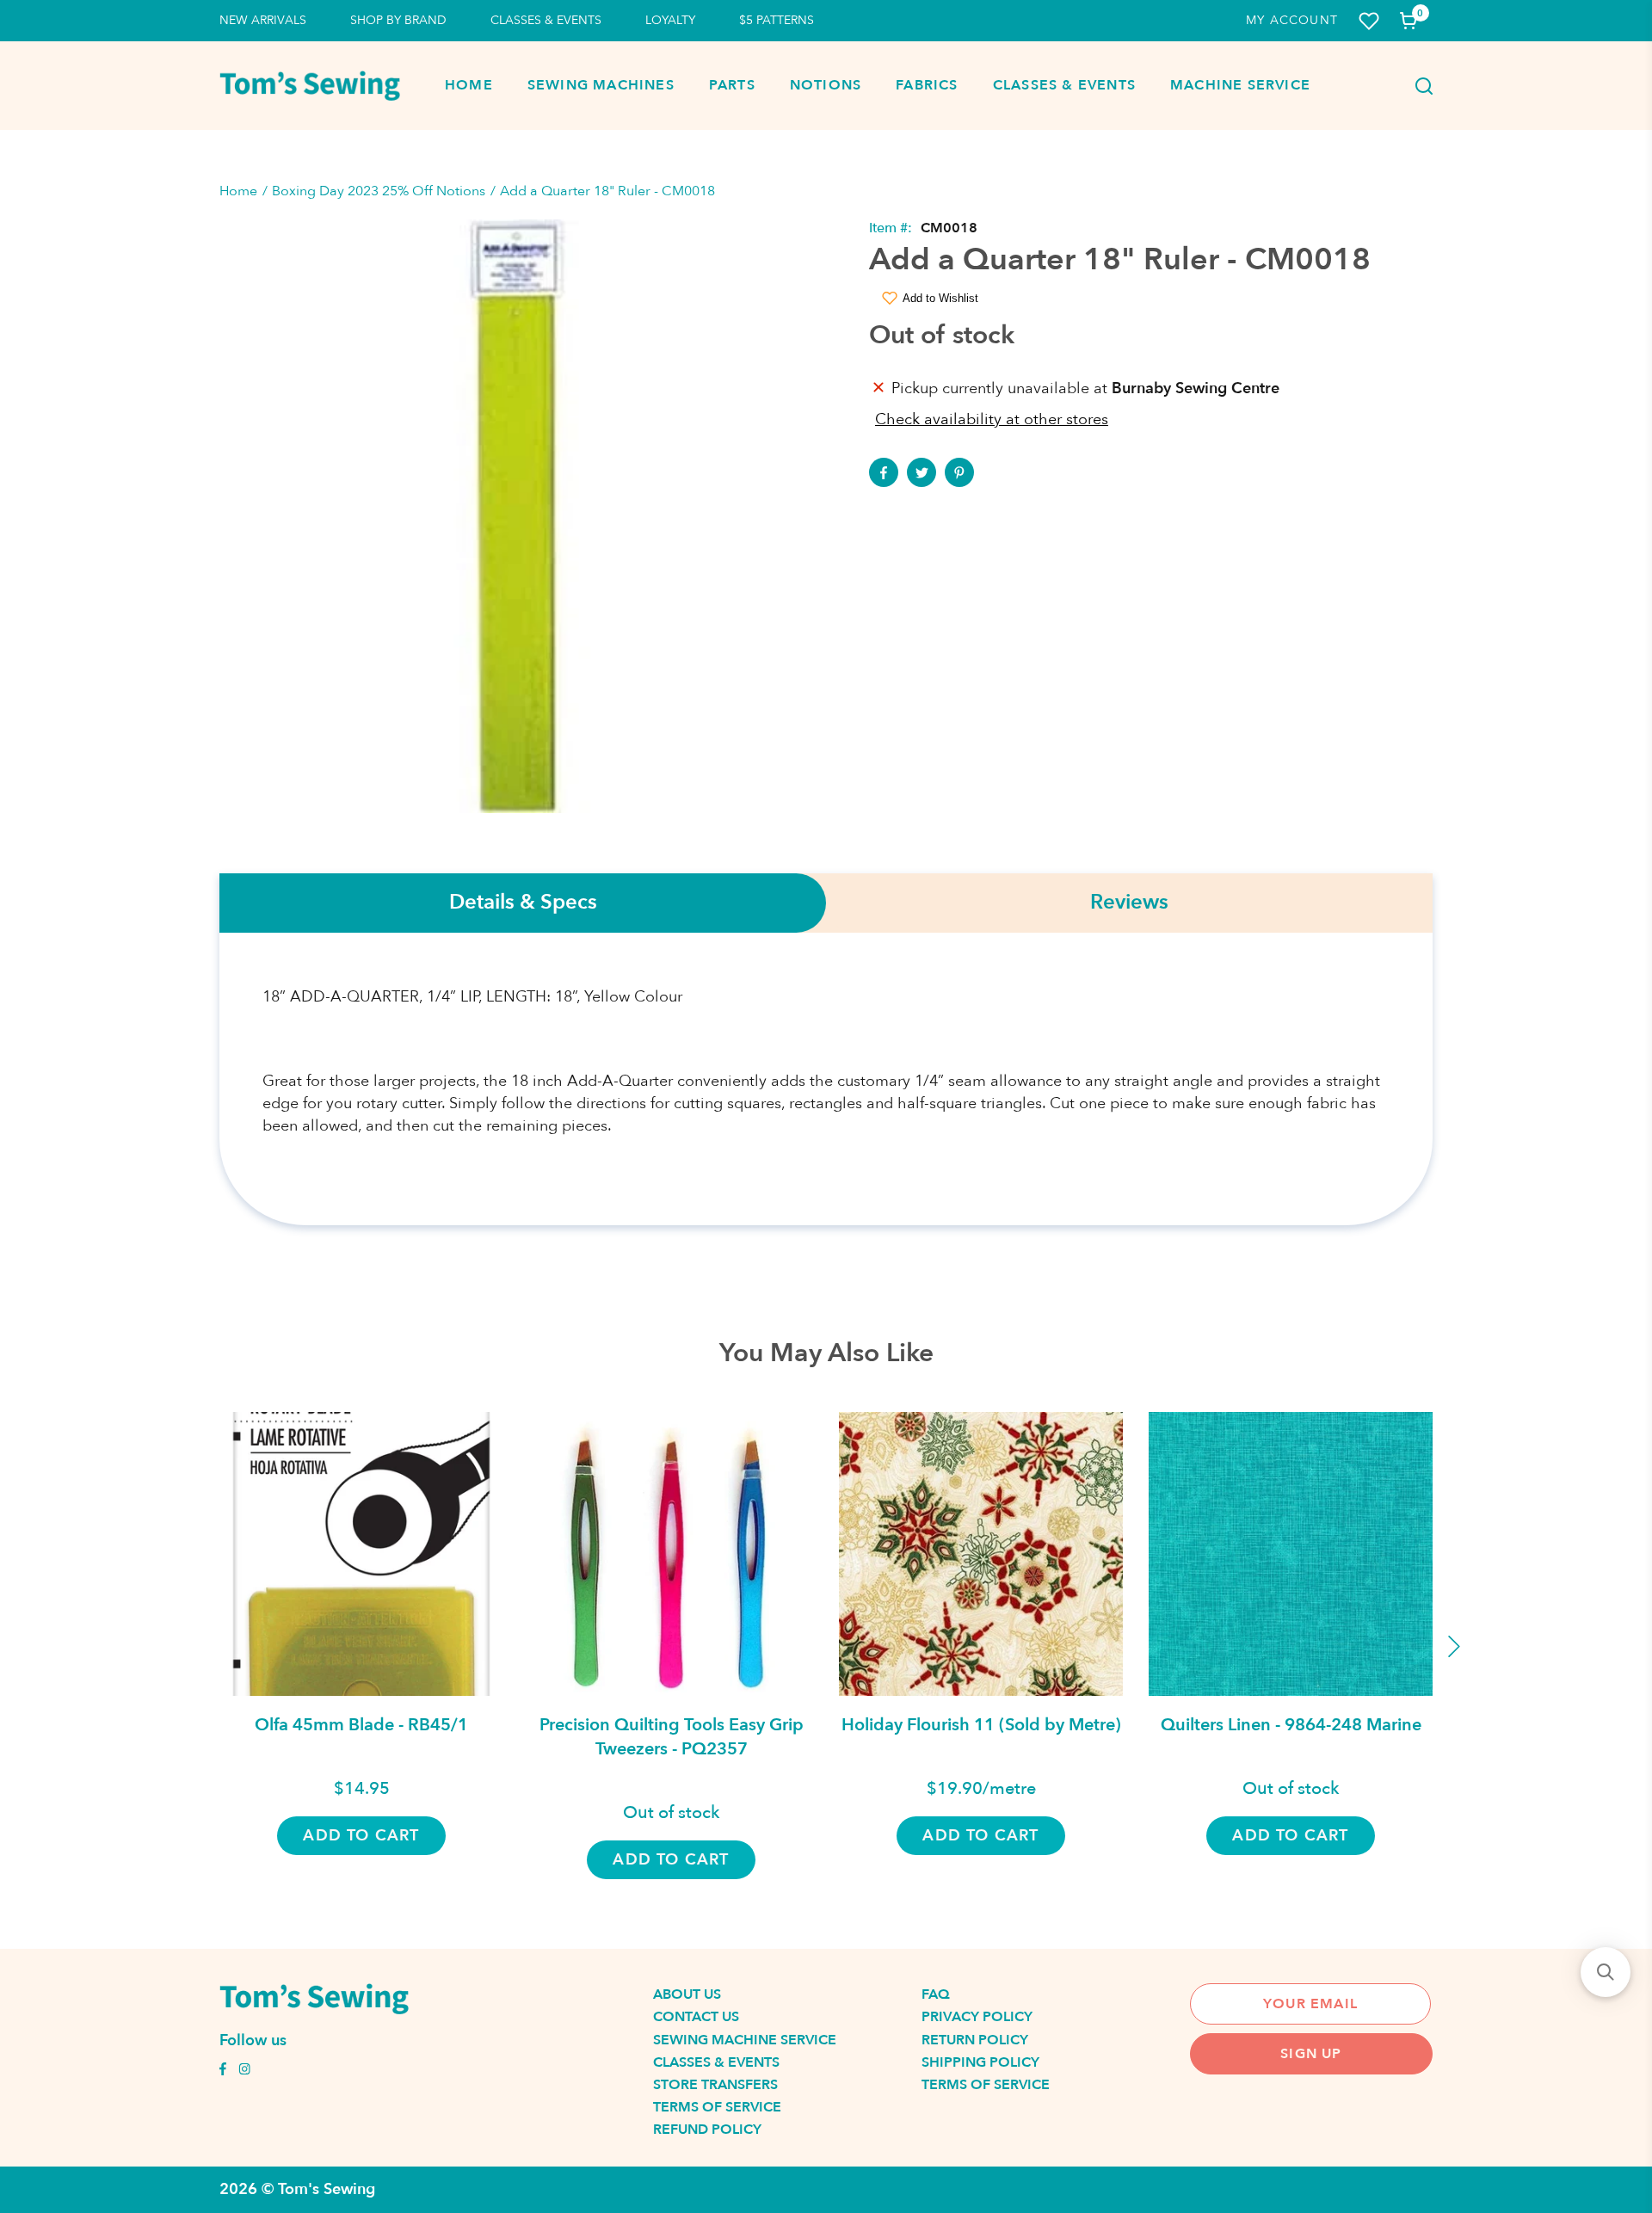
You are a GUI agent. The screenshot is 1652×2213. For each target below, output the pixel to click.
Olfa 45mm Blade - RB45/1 (361, 1725)
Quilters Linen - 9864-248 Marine (1291, 1725)
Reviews (1129, 903)
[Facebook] (884, 472)
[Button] (1419, 86)
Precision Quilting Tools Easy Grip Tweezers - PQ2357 (672, 1737)
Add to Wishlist (940, 298)
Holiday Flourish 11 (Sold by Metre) (981, 1725)
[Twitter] (922, 472)
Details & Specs (523, 903)
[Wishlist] (1369, 21)
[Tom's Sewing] (310, 85)
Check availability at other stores (992, 419)
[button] (1606, 1972)
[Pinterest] (959, 472)
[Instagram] (244, 2071)
